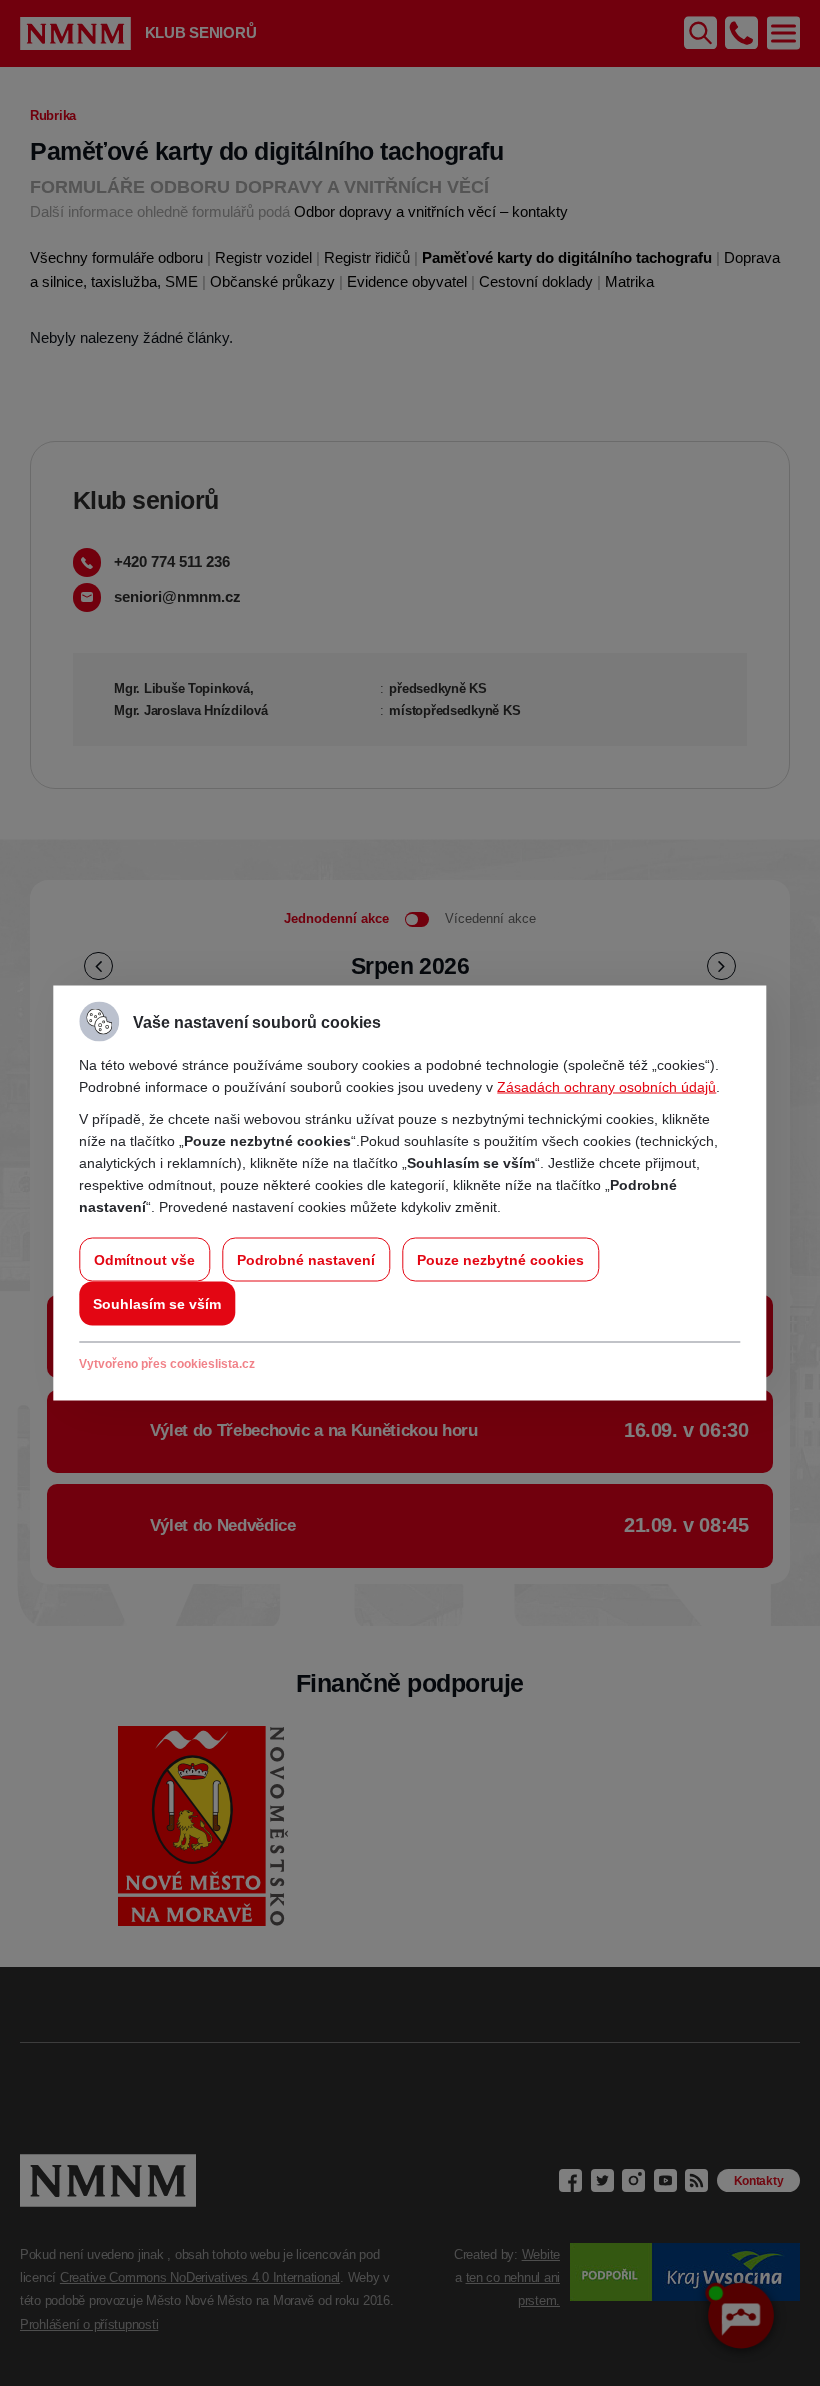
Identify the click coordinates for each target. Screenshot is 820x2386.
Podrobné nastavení (306, 1260)
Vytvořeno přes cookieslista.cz (167, 1364)
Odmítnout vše (144, 1260)
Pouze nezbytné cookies (500, 1260)
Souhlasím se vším (157, 1304)
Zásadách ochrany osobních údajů (606, 1087)
